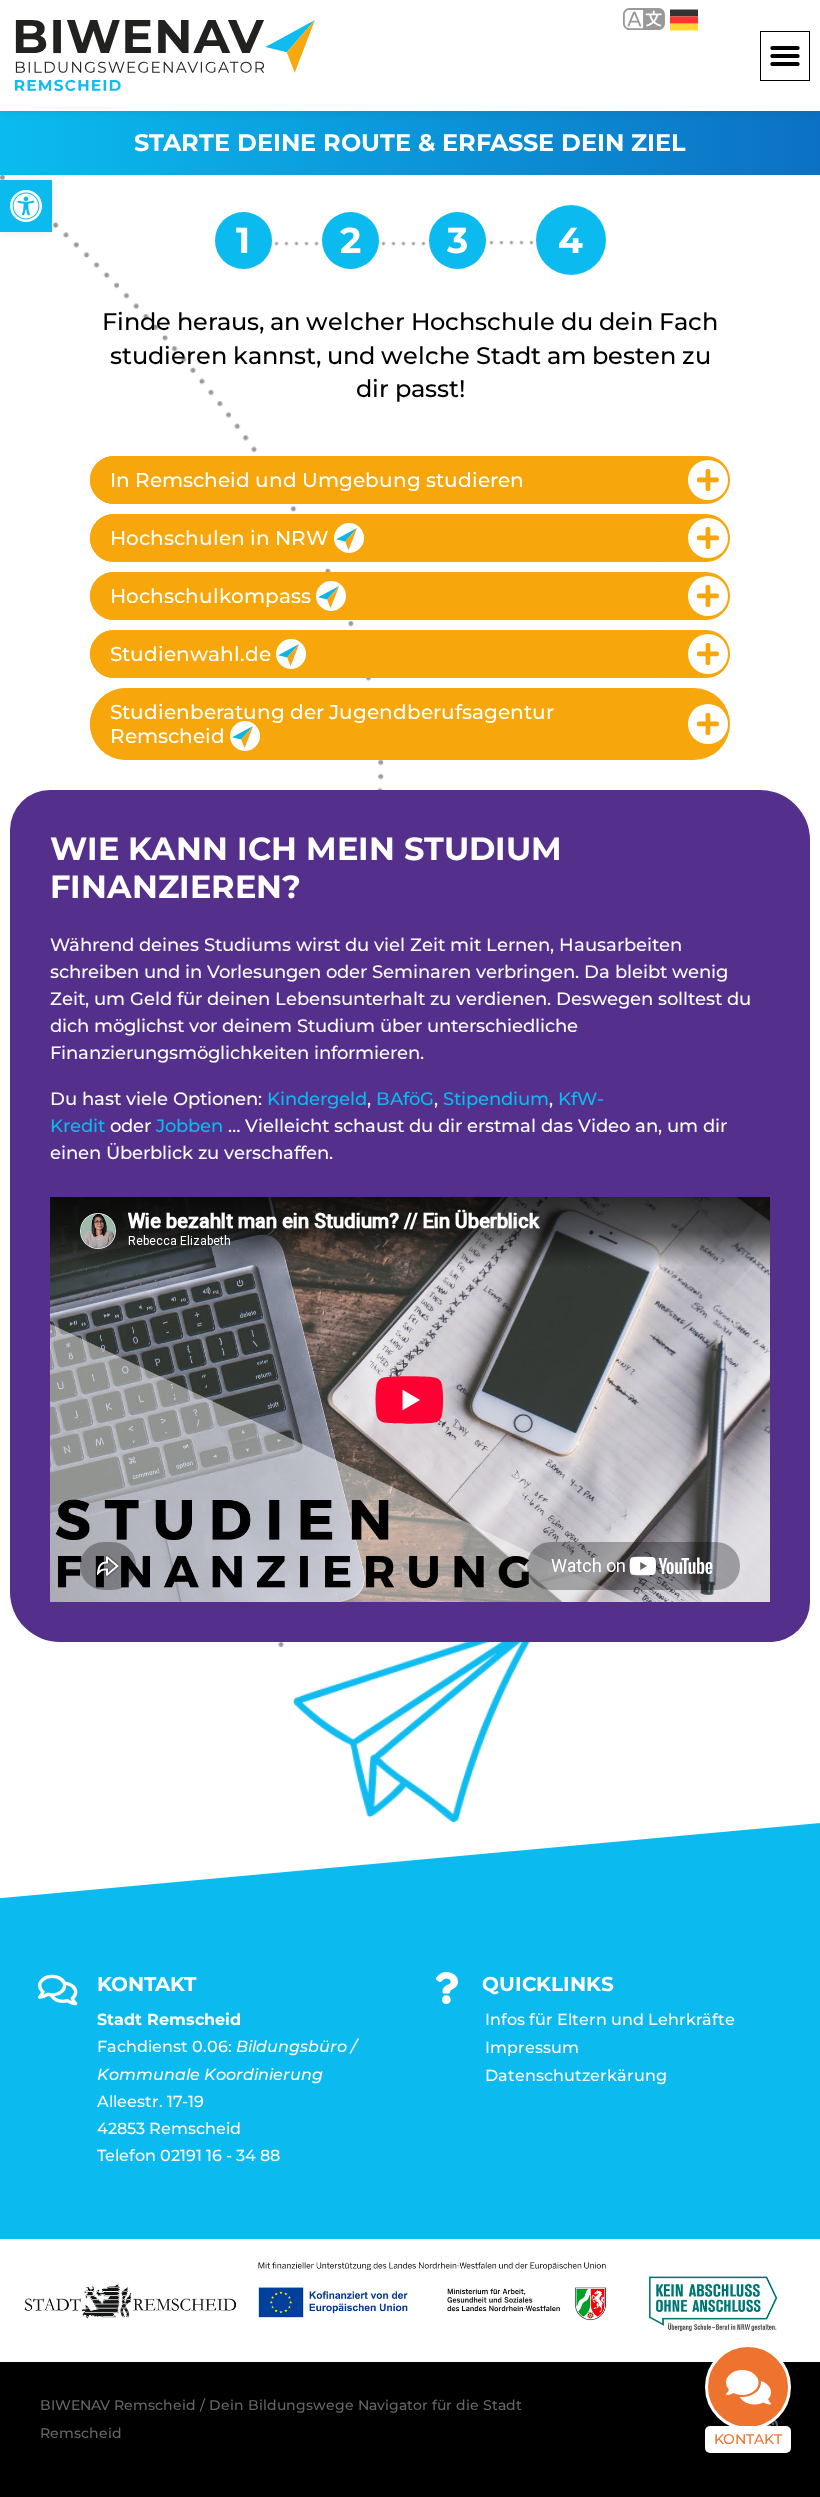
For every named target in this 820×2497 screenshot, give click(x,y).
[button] (785, 56)
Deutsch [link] (669, 18)
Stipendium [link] (496, 1099)
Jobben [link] (189, 1126)
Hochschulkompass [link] (210, 596)
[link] (26, 206)
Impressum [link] (532, 2047)
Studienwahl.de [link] (190, 654)
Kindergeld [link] (317, 1099)
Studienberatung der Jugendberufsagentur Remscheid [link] (332, 724)
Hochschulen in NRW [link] (219, 538)
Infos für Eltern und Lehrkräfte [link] (610, 2019)
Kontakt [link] (748, 2439)
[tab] (410, 480)
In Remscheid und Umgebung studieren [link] (317, 480)
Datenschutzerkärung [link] (576, 2075)
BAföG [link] (405, 1099)
